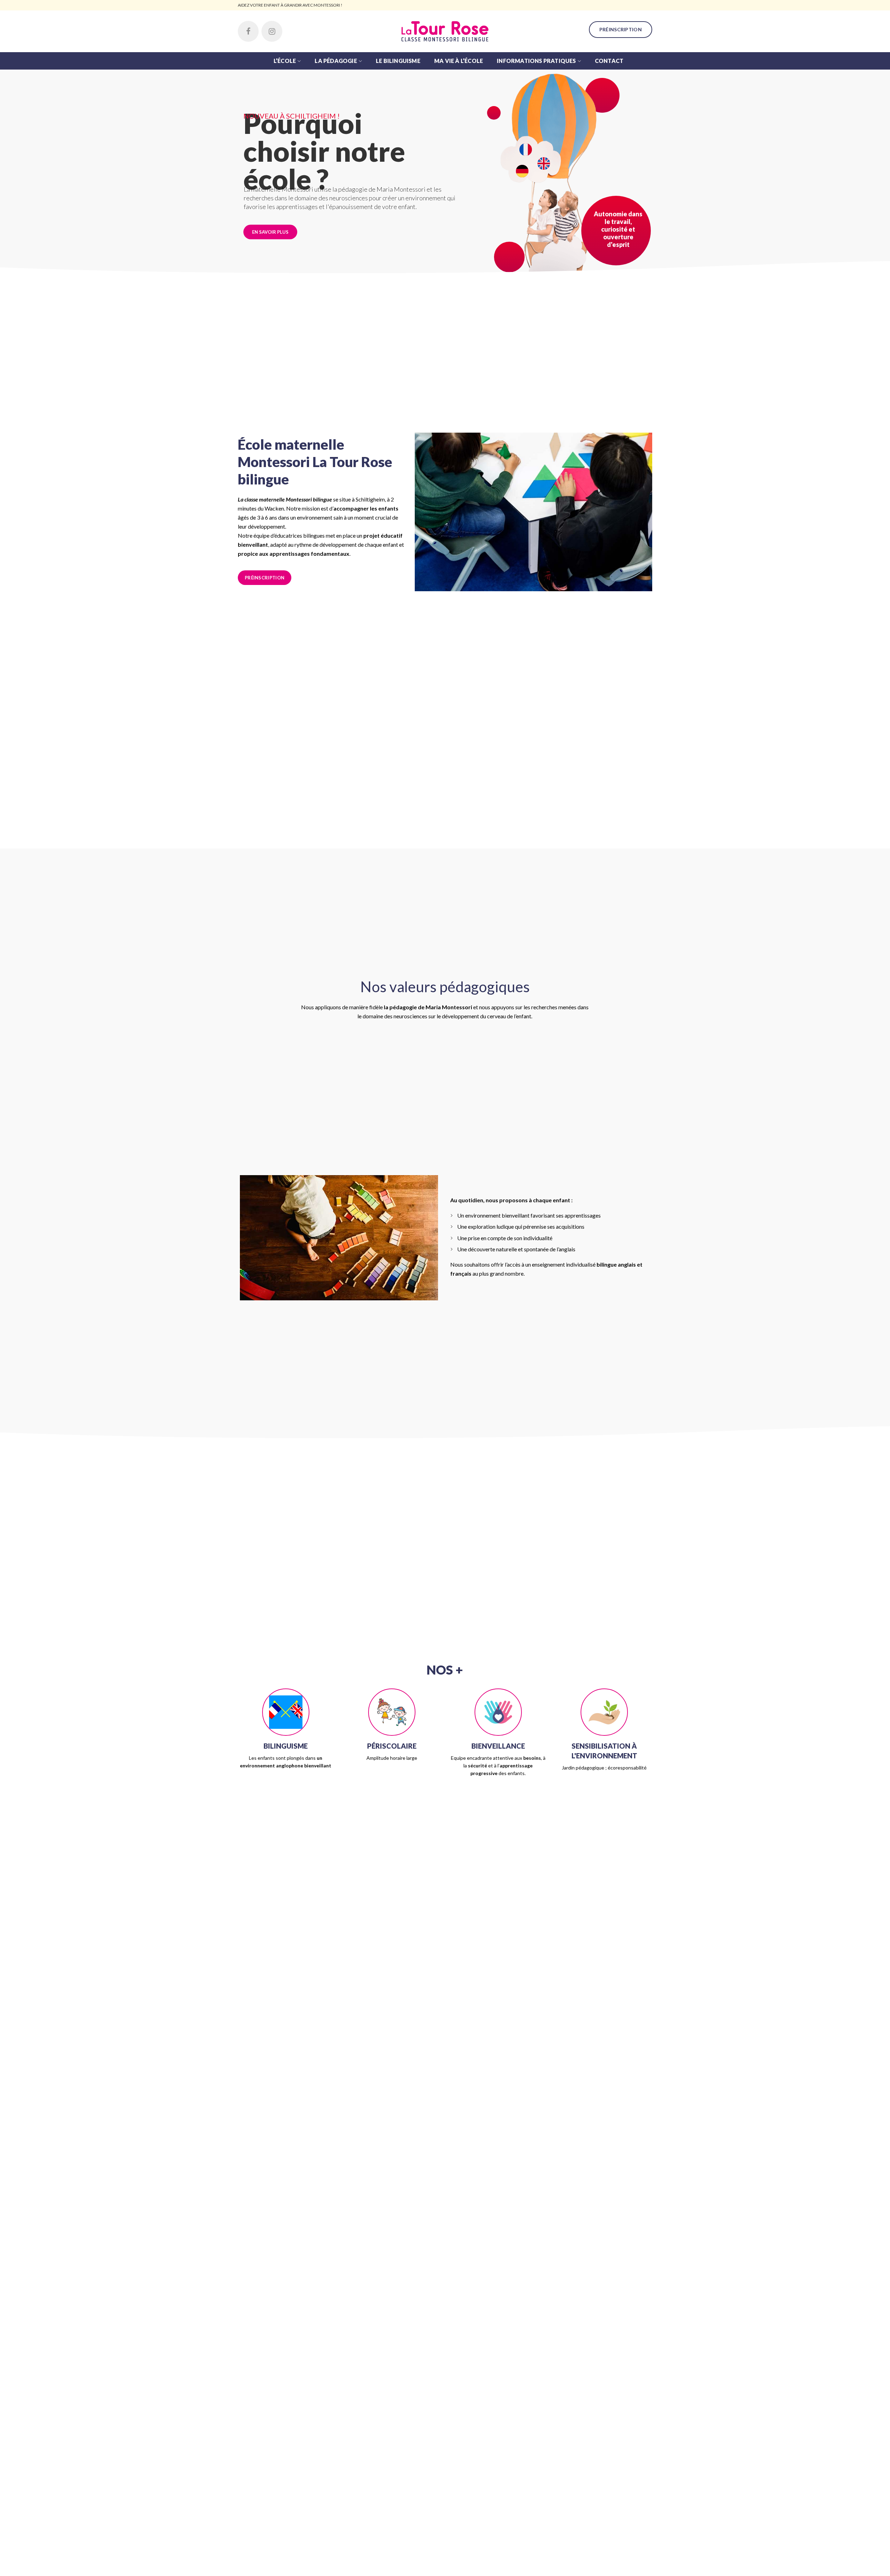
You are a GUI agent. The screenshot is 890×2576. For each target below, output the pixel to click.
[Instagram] (272, 31)
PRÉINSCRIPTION (621, 29)
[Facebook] (248, 31)
